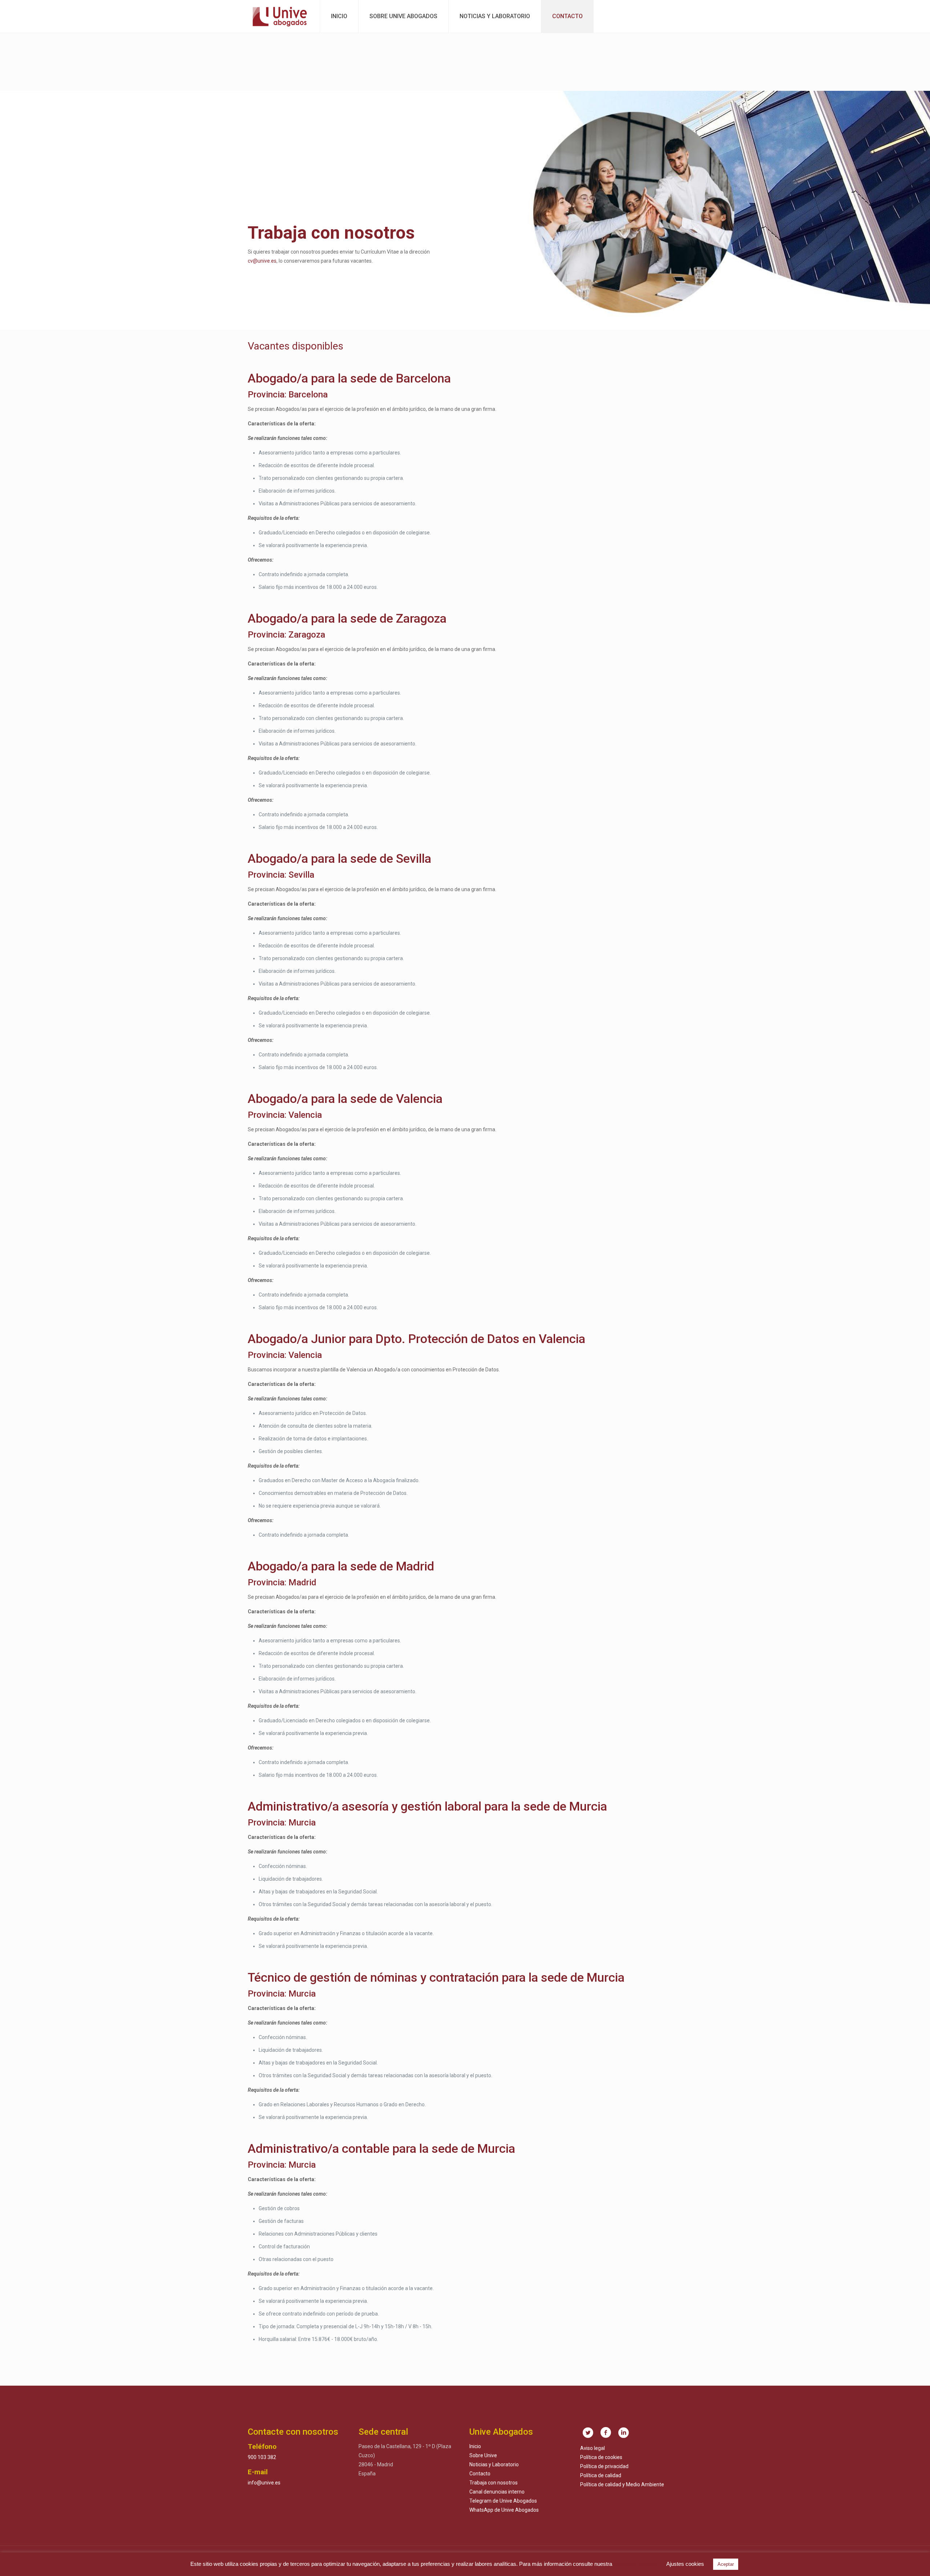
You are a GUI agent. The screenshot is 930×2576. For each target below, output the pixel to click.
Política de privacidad (604, 2466)
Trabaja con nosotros (494, 2483)
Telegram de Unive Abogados (503, 2501)
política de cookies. (636, 2564)
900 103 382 (262, 2457)
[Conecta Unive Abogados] (280, 16)
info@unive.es (264, 2483)
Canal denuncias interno (497, 2492)
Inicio (475, 2446)
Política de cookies (601, 2457)
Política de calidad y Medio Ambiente (622, 2484)
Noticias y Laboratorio (494, 2464)
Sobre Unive (483, 2455)
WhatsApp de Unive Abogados (504, 2510)
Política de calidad (601, 2475)
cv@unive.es (262, 261)
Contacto (480, 2474)
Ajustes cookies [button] (685, 2564)
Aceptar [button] (726, 2564)
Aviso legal (593, 2448)
